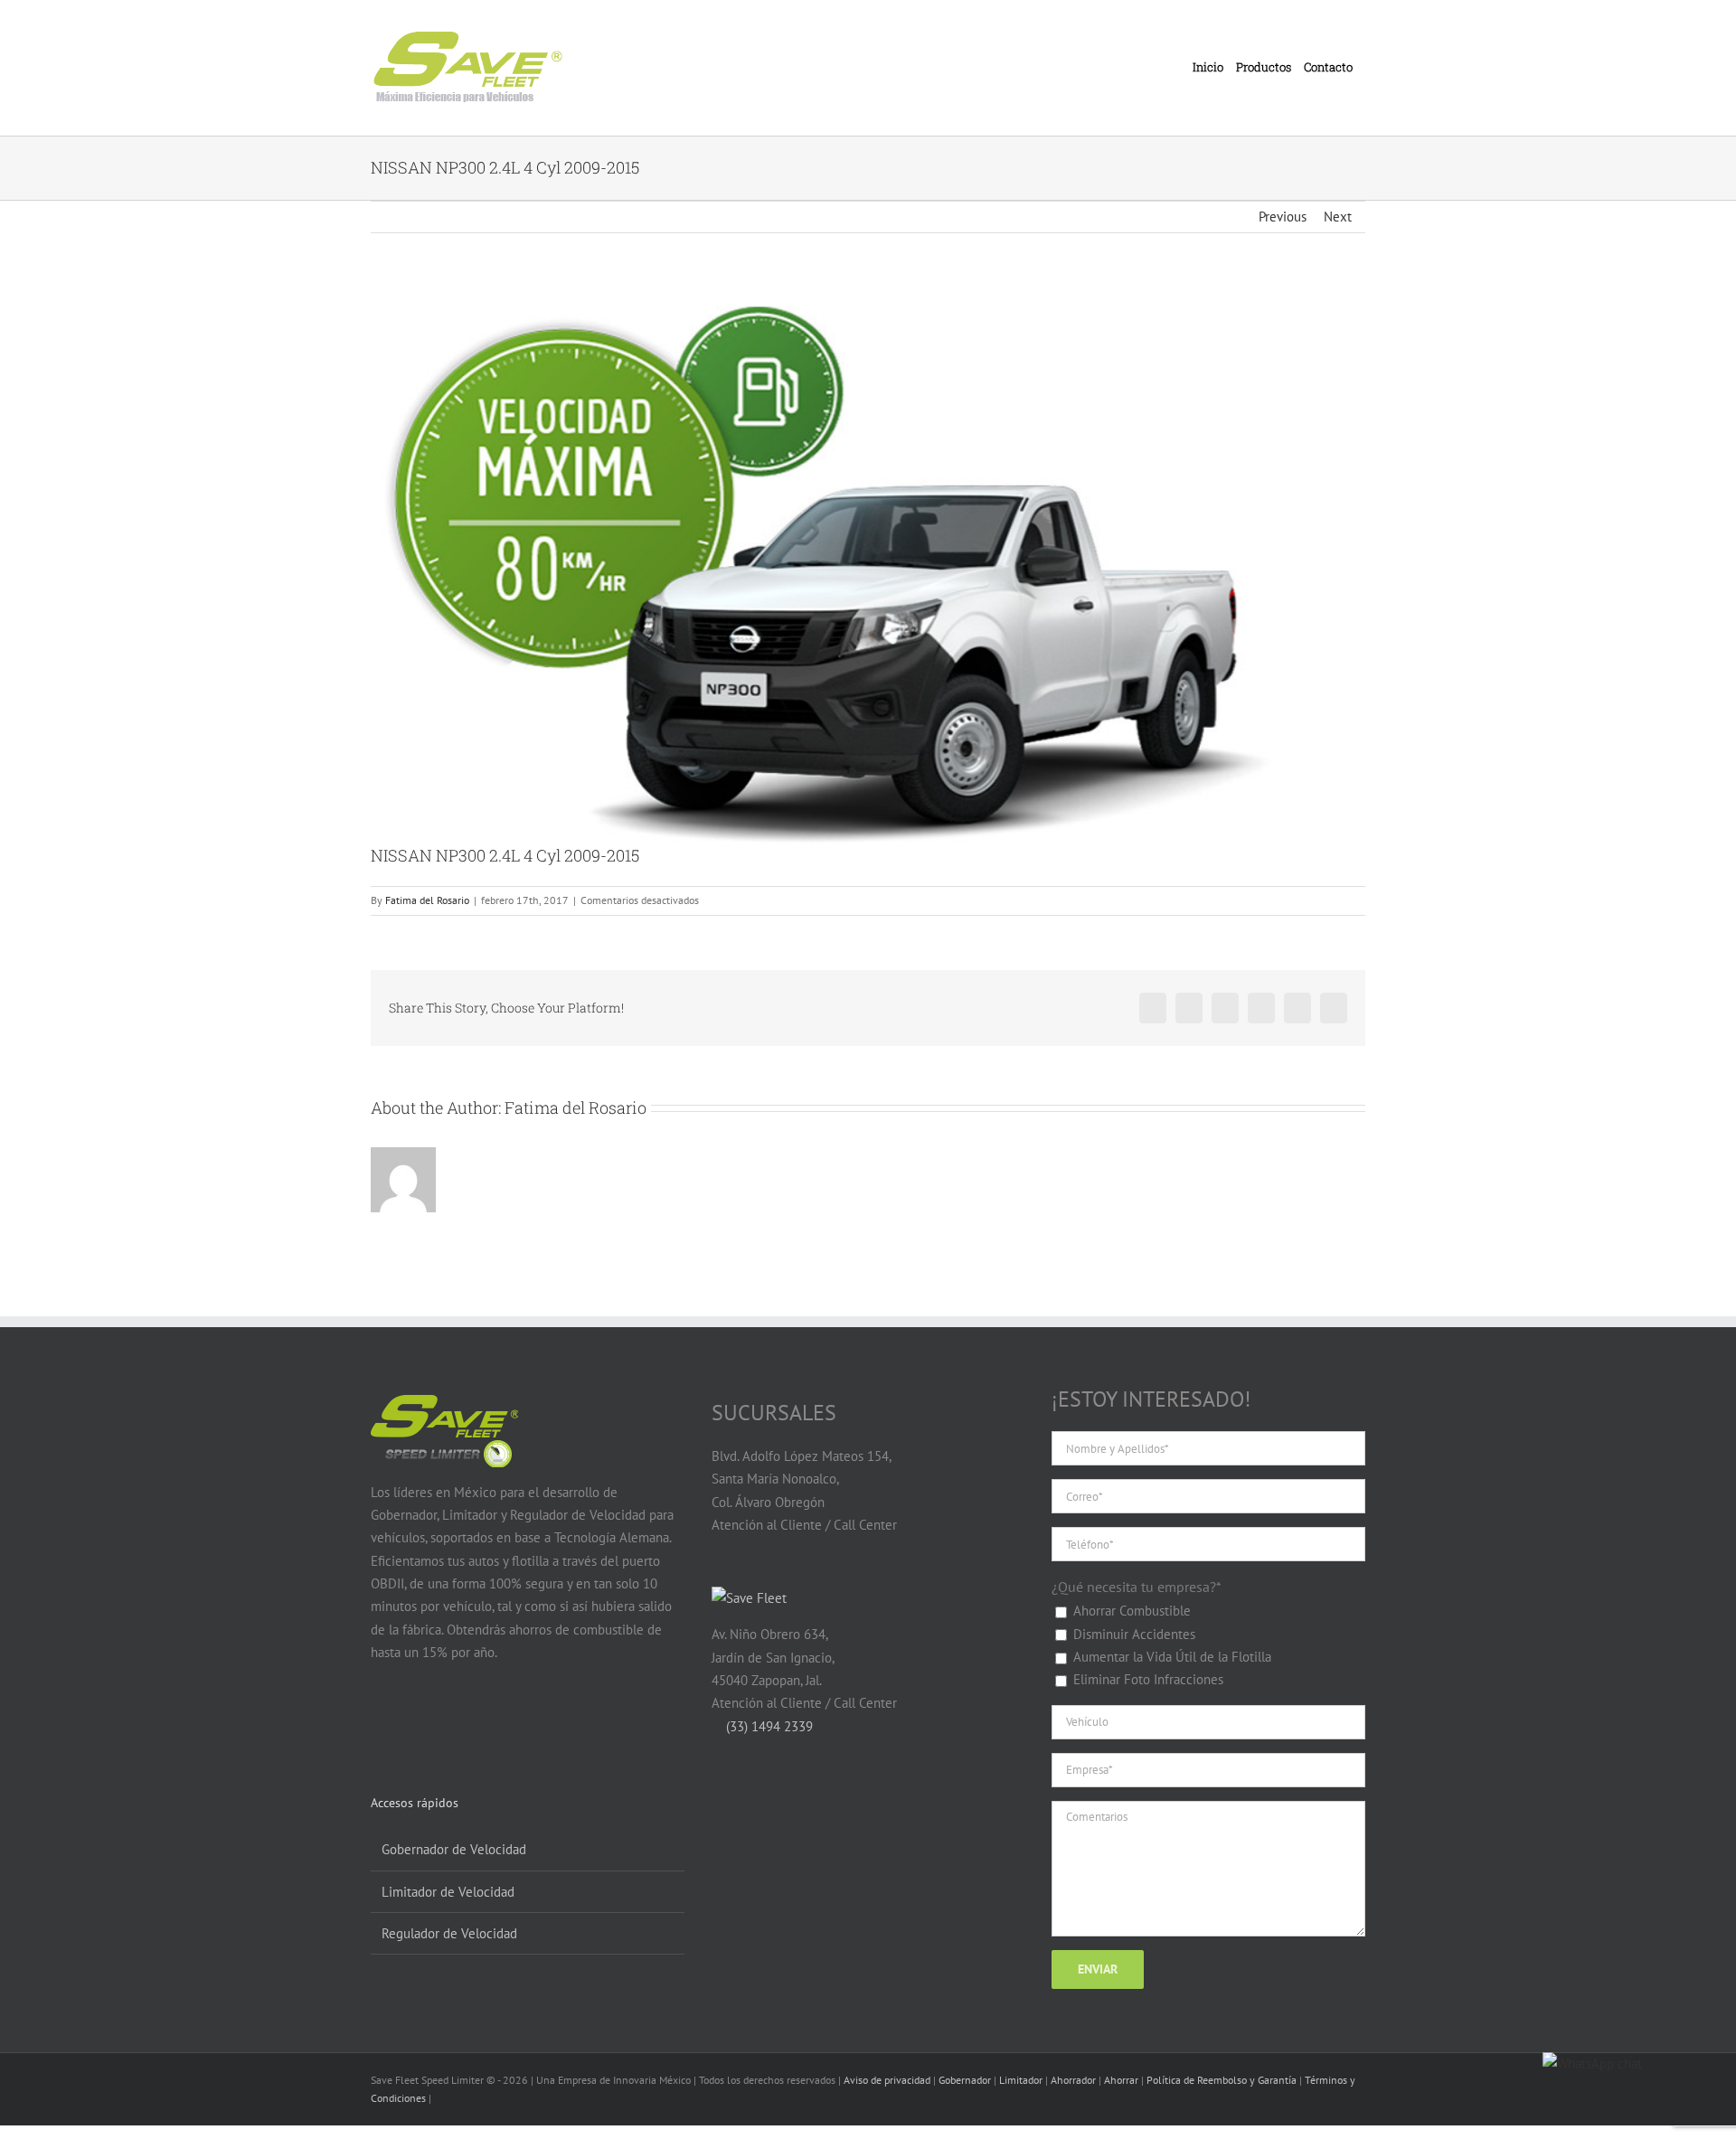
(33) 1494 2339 (768, 1726)
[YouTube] (415, 1722)
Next (1338, 217)
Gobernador (965, 2080)
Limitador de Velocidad (448, 1892)
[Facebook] (381, 1722)
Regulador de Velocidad (449, 1933)
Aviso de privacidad (887, 2080)
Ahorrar (1121, 2080)
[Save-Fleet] (749, 1598)
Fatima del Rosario (427, 900)
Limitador (1021, 2080)
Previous (1283, 217)
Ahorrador (1073, 2080)
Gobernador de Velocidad (454, 1849)
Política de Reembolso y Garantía (1222, 2080)
